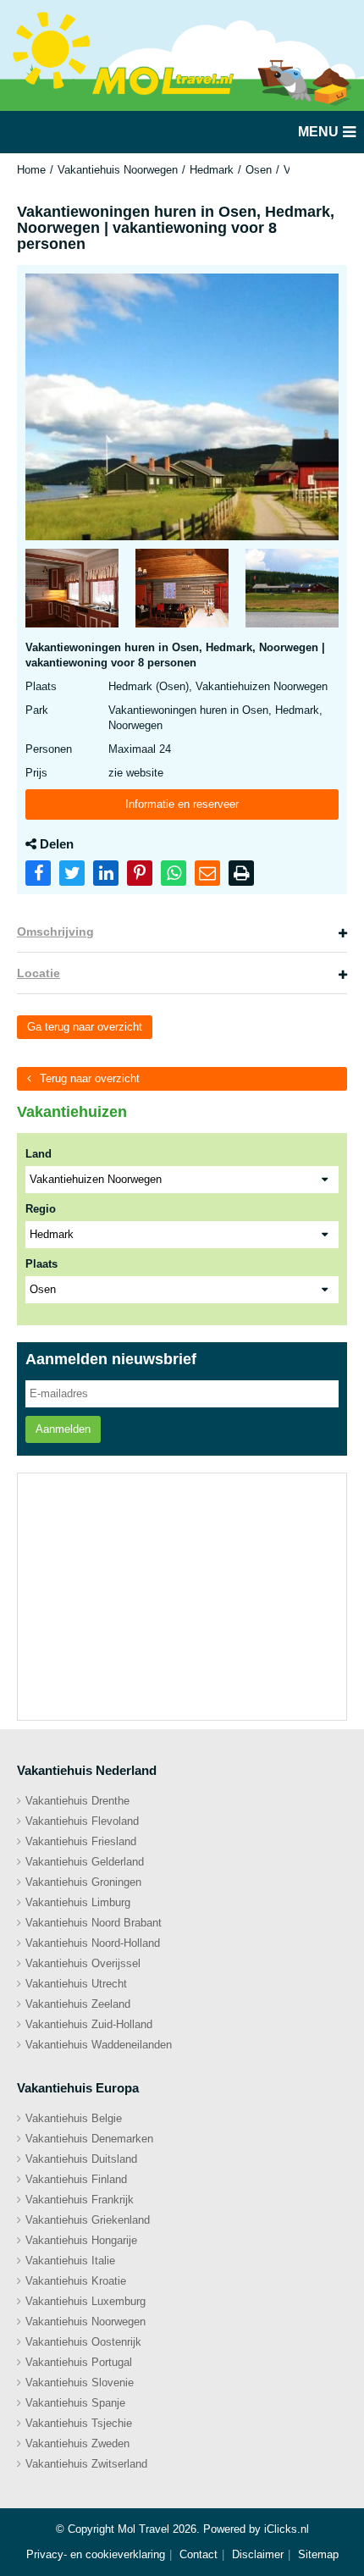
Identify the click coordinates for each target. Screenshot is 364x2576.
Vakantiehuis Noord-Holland (93, 1943)
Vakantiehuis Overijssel (83, 1963)
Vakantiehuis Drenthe (77, 1801)
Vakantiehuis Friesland (81, 1841)
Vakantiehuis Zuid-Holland (89, 2024)
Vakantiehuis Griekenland (88, 2220)
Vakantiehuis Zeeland (78, 2004)
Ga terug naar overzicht (85, 1027)
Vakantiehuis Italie (70, 2261)
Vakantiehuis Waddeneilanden (99, 2045)
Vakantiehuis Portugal (79, 2362)
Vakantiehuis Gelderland (85, 1862)
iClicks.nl (287, 2529)
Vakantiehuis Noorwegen (118, 170)
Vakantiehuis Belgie (74, 2118)
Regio (41, 1209)
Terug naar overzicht (90, 1078)
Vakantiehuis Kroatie (76, 2281)
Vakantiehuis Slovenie (80, 2383)
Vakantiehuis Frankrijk (80, 2200)
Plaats (41, 1264)
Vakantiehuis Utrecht (76, 1984)
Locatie (39, 973)
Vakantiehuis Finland (76, 2179)
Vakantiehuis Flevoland (82, 1821)
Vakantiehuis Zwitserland (86, 2464)
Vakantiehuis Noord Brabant (94, 1923)
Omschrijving (55, 931)
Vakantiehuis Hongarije (81, 2240)
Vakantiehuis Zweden (77, 2443)
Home (31, 170)
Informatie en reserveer (182, 804)
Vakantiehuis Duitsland (81, 2159)
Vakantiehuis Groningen (83, 1882)
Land (39, 1154)
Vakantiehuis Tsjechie (79, 2423)
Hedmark (212, 170)
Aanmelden (63, 1429)
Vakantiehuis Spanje (75, 2403)
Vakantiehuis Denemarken (89, 2139)
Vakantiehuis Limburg (78, 1902)
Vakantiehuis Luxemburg (85, 2301)
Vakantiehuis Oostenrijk (83, 2342)
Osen (259, 170)
